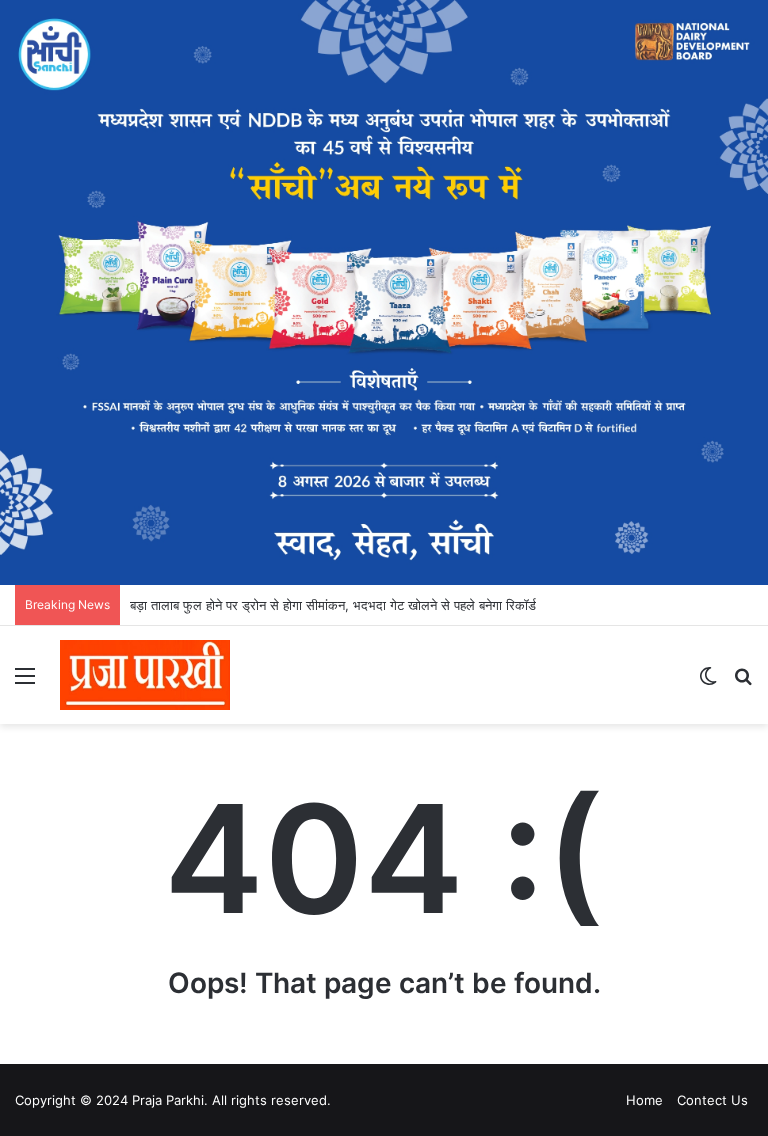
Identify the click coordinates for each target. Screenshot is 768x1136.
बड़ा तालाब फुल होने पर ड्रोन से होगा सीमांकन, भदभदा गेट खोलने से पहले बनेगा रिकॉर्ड (333, 605)
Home (644, 1100)
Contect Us (712, 1100)
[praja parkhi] (144, 675)
